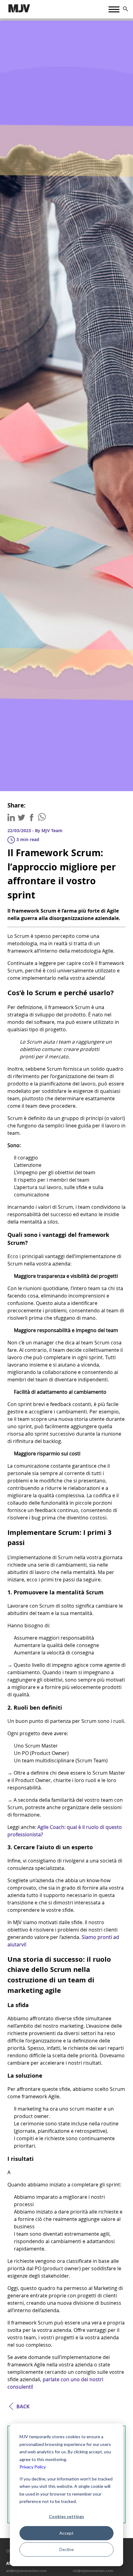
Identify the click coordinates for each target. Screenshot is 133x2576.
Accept (66, 2533)
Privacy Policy (33, 2467)
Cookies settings (66, 2516)
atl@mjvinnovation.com (26, 2571)
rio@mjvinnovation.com (93, 2571)
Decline (67, 2549)
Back (23, 2406)
